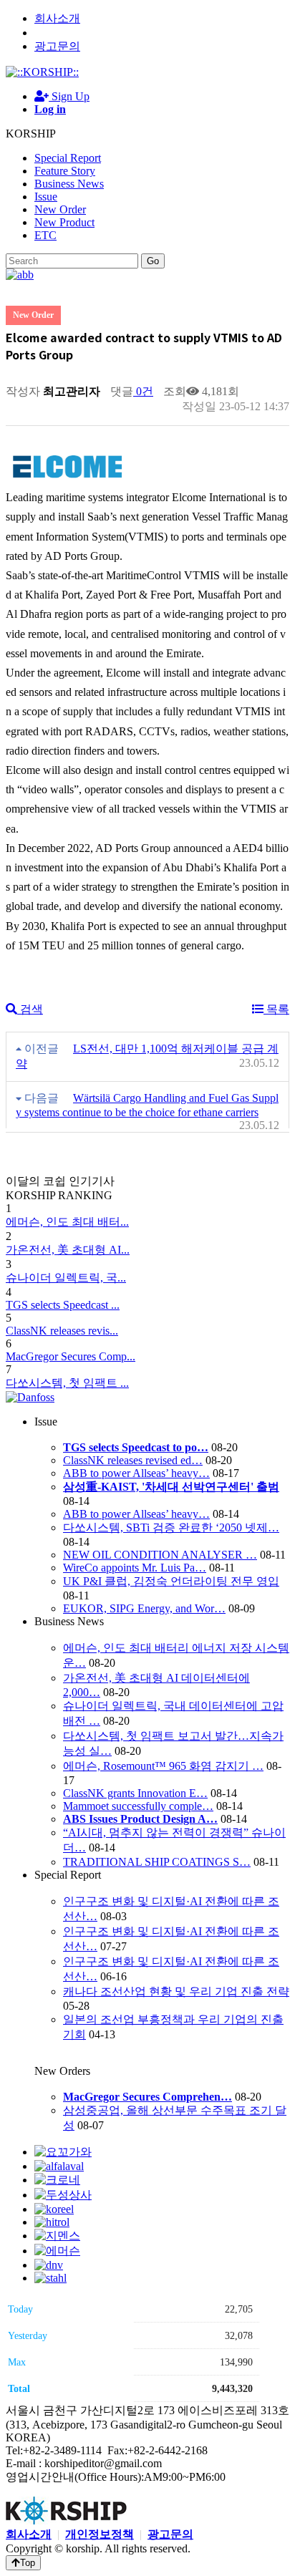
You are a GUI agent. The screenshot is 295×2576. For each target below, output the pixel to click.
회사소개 (57, 18)
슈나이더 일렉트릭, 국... (66, 1278)
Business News (69, 184)
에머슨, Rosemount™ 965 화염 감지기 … (163, 1766)
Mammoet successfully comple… (138, 1806)
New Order (60, 209)
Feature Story (65, 171)
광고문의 (57, 46)
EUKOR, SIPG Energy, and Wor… (144, 1608)
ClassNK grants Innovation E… (135, 1793)
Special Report (68, 158)
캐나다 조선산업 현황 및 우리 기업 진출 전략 (176, 1991)
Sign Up (69, 96)
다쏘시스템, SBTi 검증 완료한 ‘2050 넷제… (171, 1527)
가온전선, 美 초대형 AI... (68, 1250)
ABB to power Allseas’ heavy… (136, 1473)
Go (153, 261)
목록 (276, 1009)
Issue (46, 197)
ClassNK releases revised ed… (133, 1460)
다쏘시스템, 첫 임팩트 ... (67, 1383)
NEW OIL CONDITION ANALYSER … (160, 1555)
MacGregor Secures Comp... (71, 1356)
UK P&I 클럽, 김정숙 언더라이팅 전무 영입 (171, 1581)
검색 (30, 1009)
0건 (143, 391)
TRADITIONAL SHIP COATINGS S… (157, 1862)
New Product (64, 222)
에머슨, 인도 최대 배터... (67, 1222)
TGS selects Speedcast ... (63, 1305)
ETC (45, 235)
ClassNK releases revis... (62, 1331)
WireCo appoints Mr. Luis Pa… (135, 1568)
